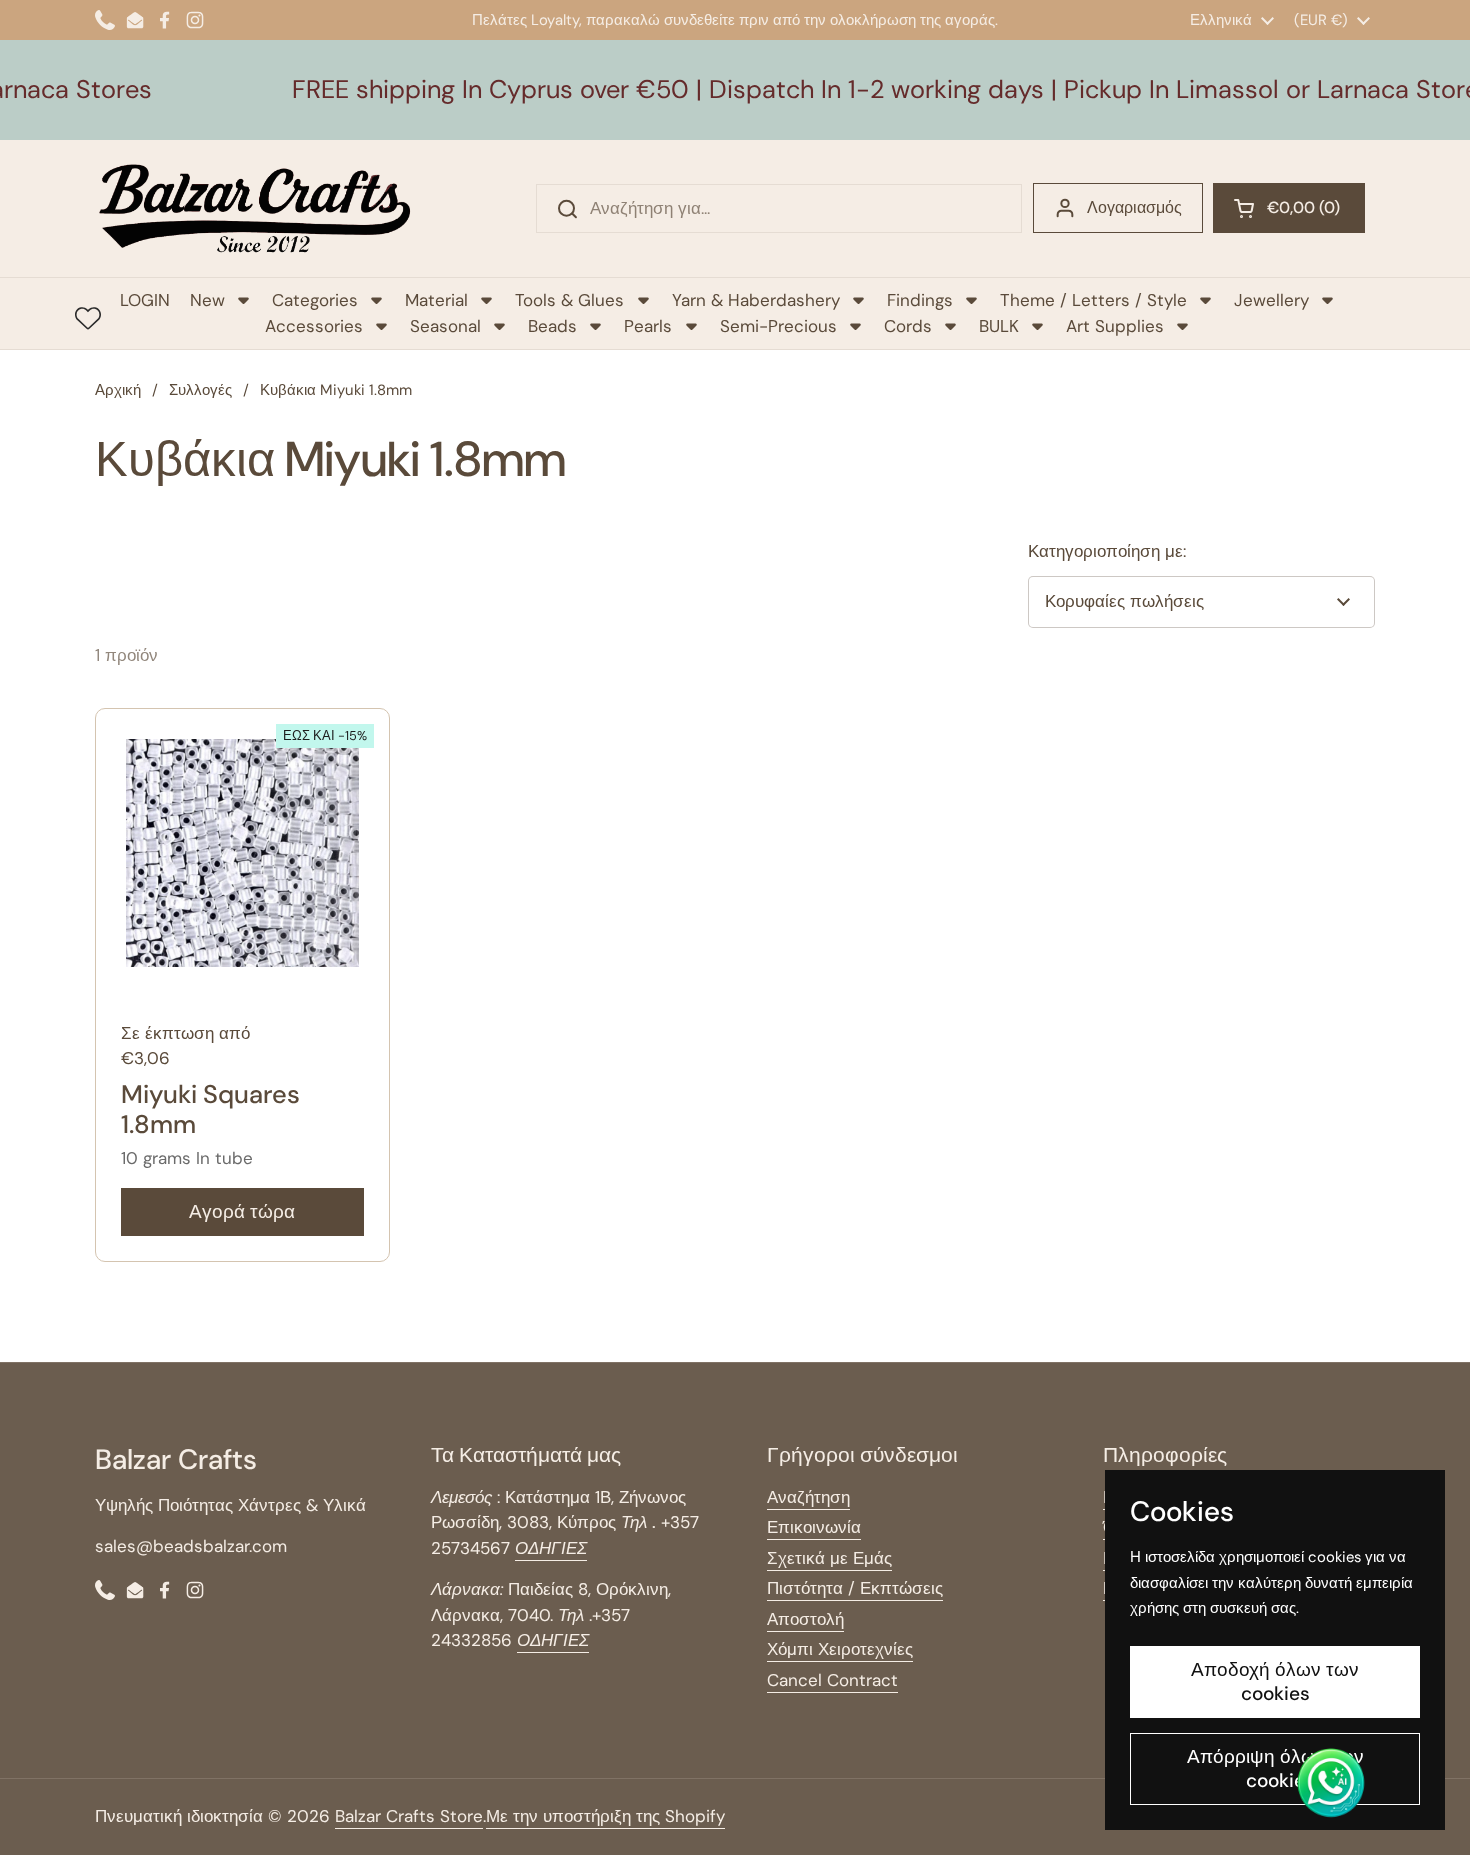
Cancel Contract (832, 1680)
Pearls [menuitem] (648, 326)
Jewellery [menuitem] (1271, 300)
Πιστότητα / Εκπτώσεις (855, 1588)
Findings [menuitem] (920, 300)
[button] (1289, 208)
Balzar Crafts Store (409, 1816)
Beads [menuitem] (552, 326)
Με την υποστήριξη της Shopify (605, 1816)
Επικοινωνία (814, 1527)
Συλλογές (200, 390)
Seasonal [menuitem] (445, 326)
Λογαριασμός (1134, 207)
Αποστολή (805, 1619)
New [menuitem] (207, 300)
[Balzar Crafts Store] (255, 208)
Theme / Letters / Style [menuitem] (1093, 300)
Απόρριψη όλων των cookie (1275, 1768)
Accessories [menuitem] (314, 326)
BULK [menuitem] (999, 326)
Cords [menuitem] (908, 326)
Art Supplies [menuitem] (1115, 326)
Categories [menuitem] (315, 300)
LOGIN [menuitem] (145, 300)
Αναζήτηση (808, 1497)
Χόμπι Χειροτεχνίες (840, 1649)
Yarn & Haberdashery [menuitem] (756, 300)
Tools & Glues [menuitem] (569, 300)
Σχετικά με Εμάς (829, 1558)
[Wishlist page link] (88, 318)
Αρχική (118, 390)
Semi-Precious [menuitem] (778, 326)
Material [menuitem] (436, 300)
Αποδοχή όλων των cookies (1275, 1681)
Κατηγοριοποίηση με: (1107, 551)
